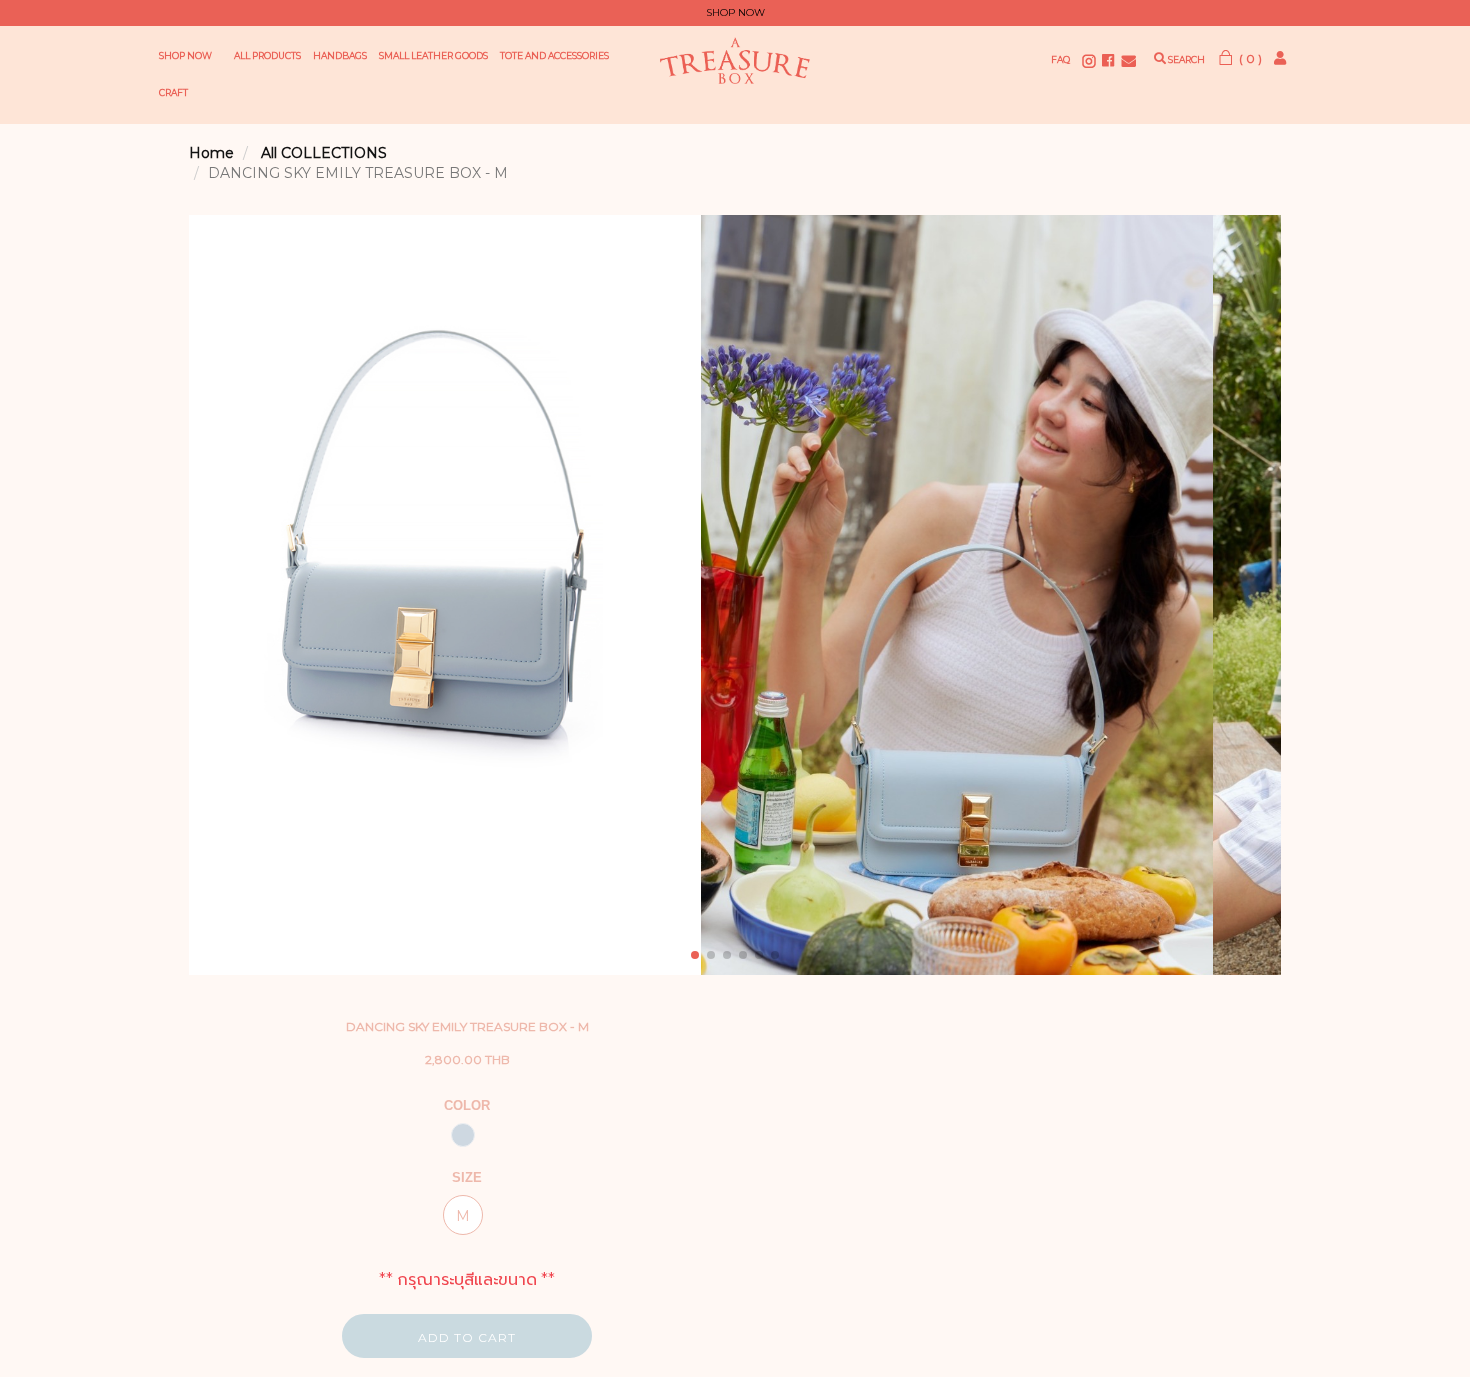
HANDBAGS (340, 55)
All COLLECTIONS (324, 153)
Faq (1060, 59)
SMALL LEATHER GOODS (433, 55)
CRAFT (173, 92)
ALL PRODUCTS (267, 55)
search (1185, 59)
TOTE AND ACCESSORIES (554, 55)
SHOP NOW (185, 55)
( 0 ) (1249, 58)
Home (211, 153)
